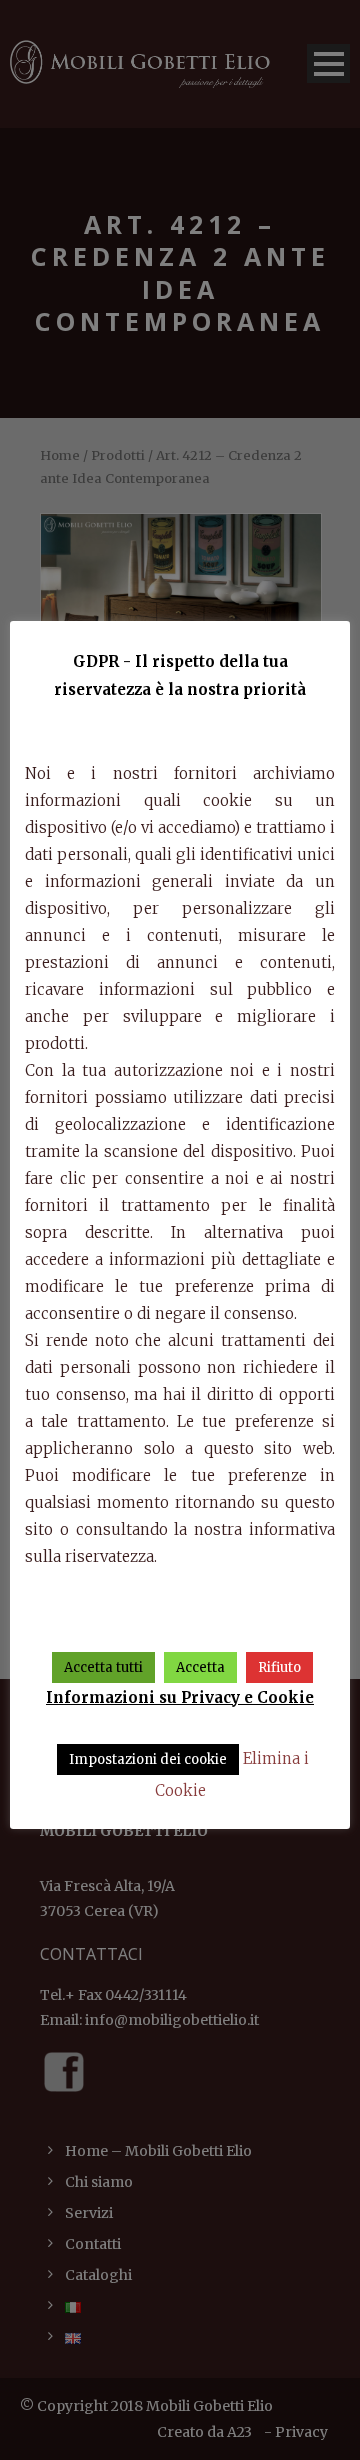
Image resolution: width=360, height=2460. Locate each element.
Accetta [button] (200, 1667)
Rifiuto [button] (279, 1667)
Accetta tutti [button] (103, 1667)
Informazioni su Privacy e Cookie (180, 1697)
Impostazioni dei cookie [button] (148, 1759)
